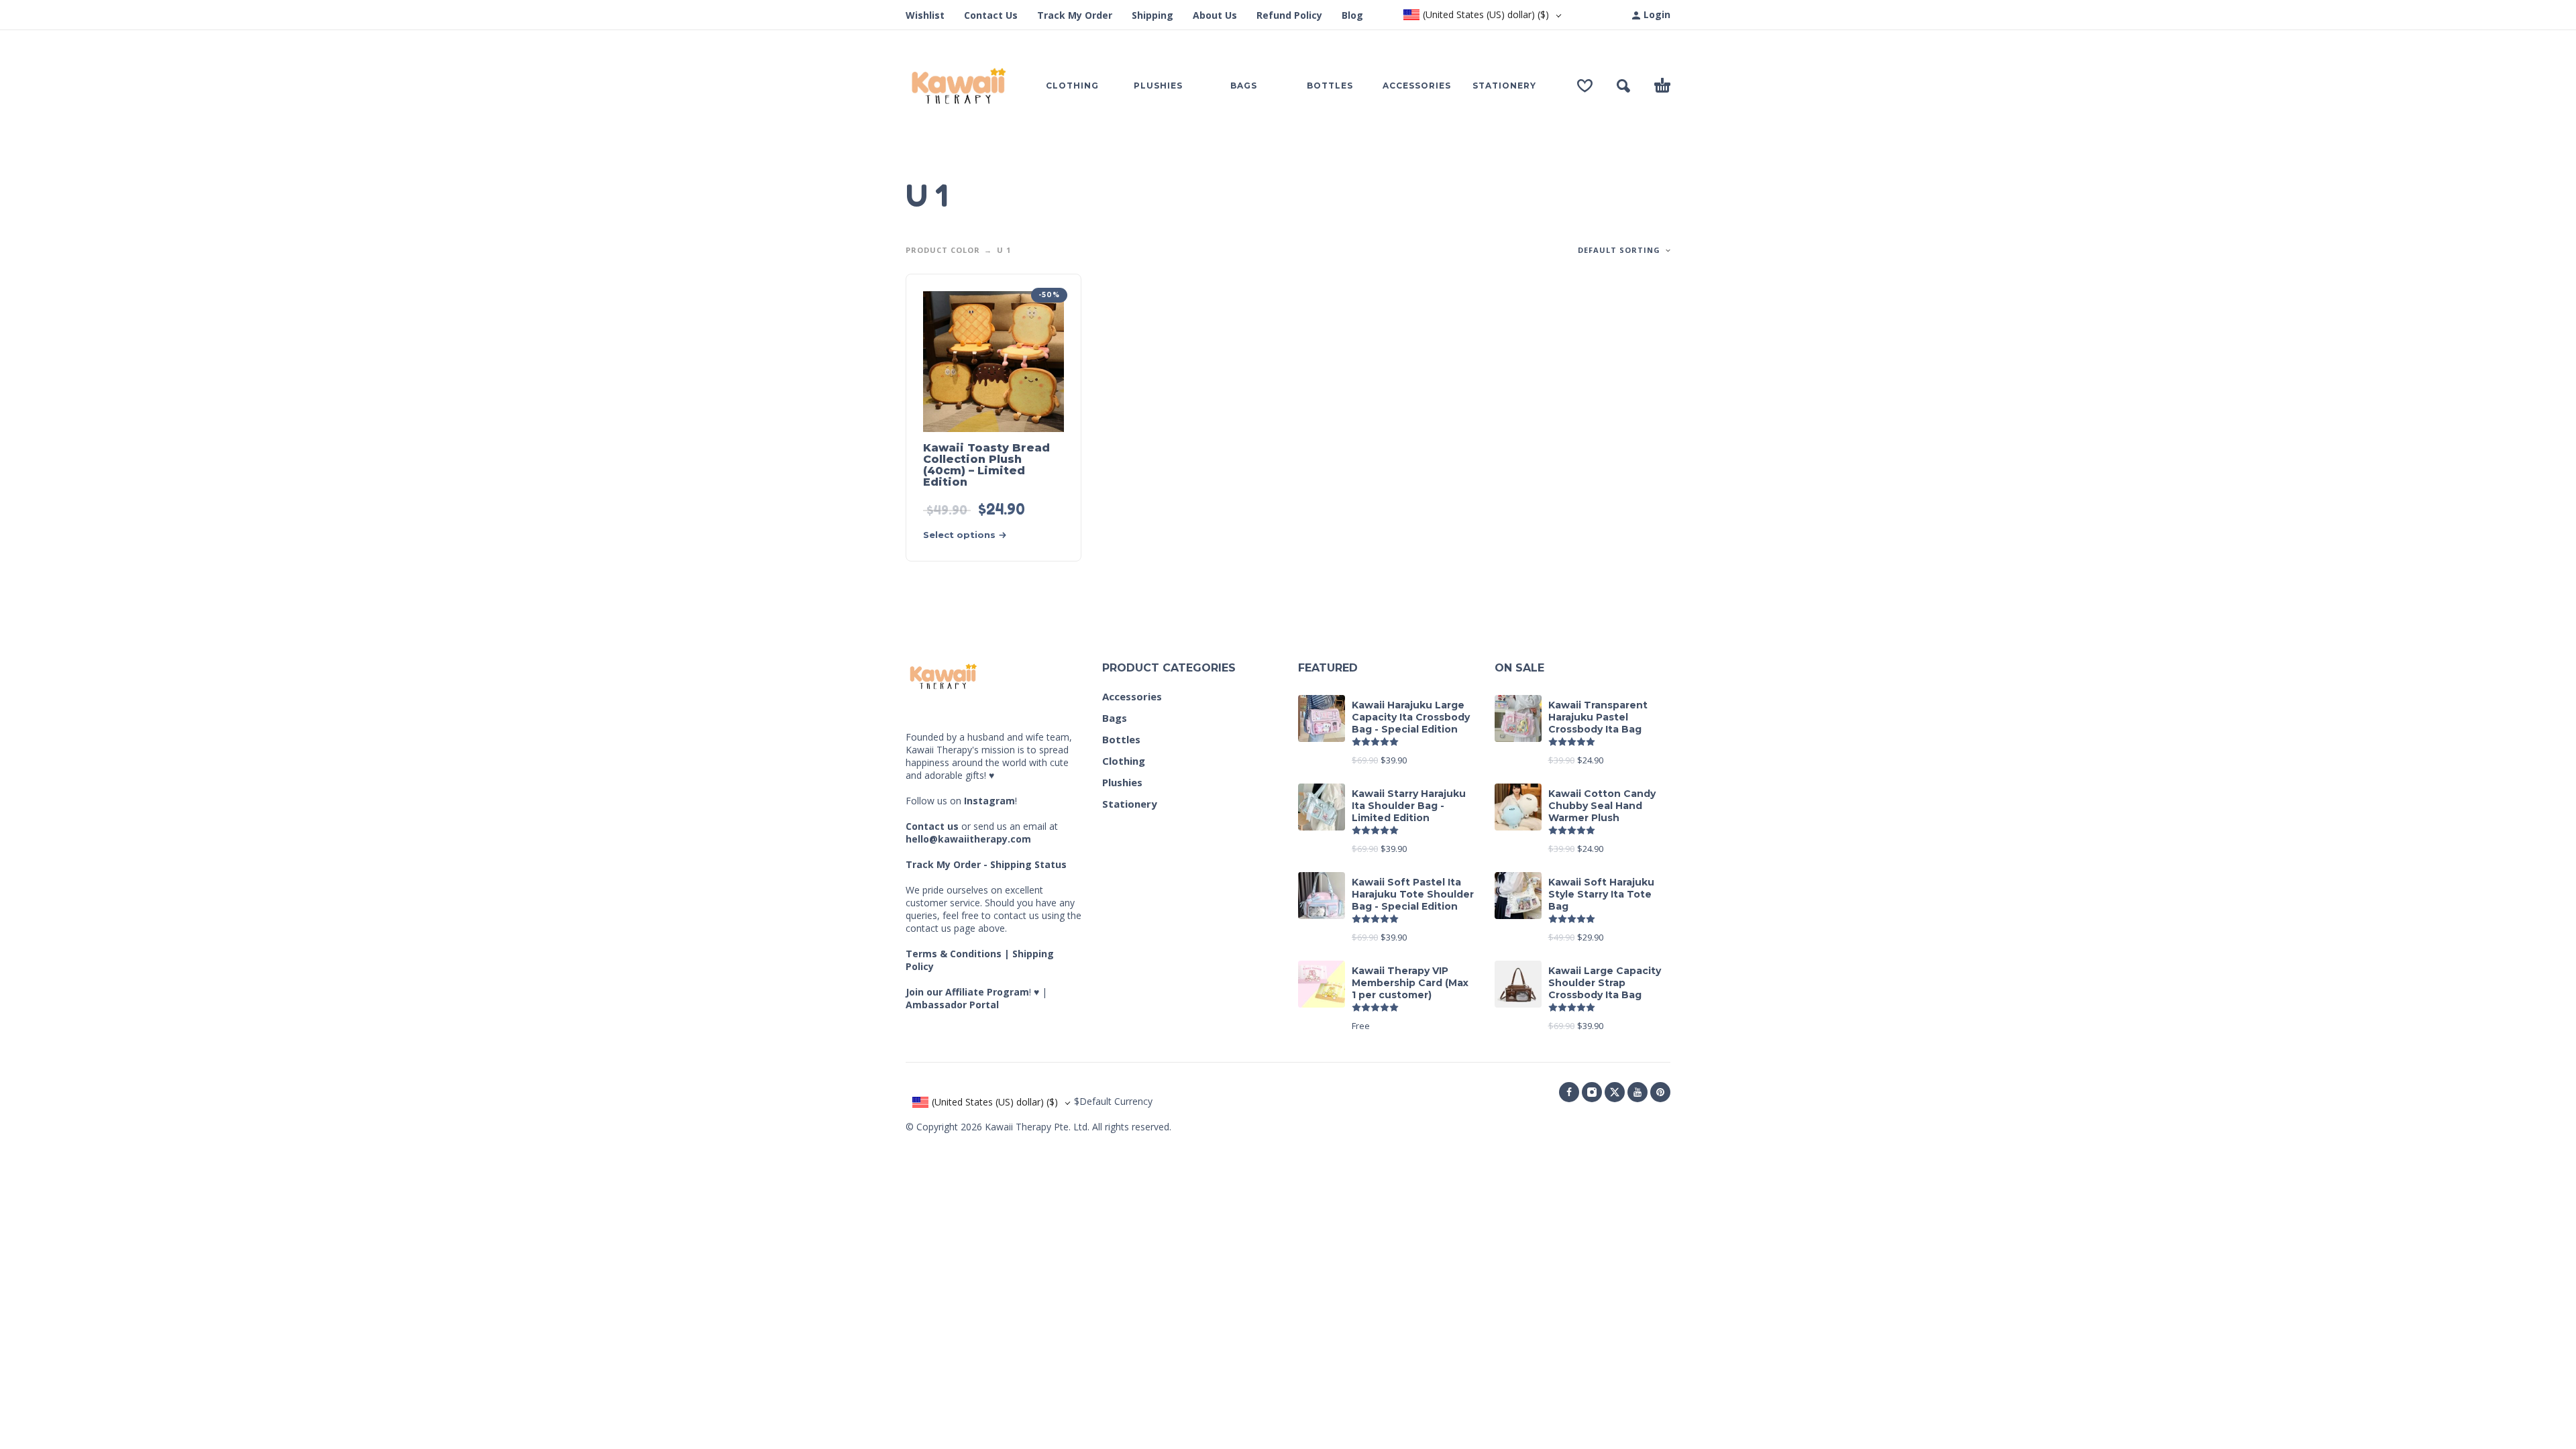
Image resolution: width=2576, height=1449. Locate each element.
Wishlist (925, 15)
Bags (1115, 718)
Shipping (1152, 15)
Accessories (1132, 696)
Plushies (1122, 782)
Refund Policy (1289, 15)
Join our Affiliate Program (967, 992)
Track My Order (1075, 15)
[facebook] (1569, 1092)
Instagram (989, 801)
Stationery (1130, 804)
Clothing (1124, 761)
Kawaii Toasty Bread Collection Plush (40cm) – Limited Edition (986, 465)
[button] (1623, 86)
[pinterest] (1660, 1092)
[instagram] (1592, 1092)
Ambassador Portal (952, 1005)
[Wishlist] (1585, 86)
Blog (1352, 15)
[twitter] (1615, 1092)
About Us (1215, 15)
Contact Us (991, 15)
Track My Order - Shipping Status (986, 864)
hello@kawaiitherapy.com (968, 839)
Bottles (1121, 739)
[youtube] (1638, 1092)
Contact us (932, 826)
